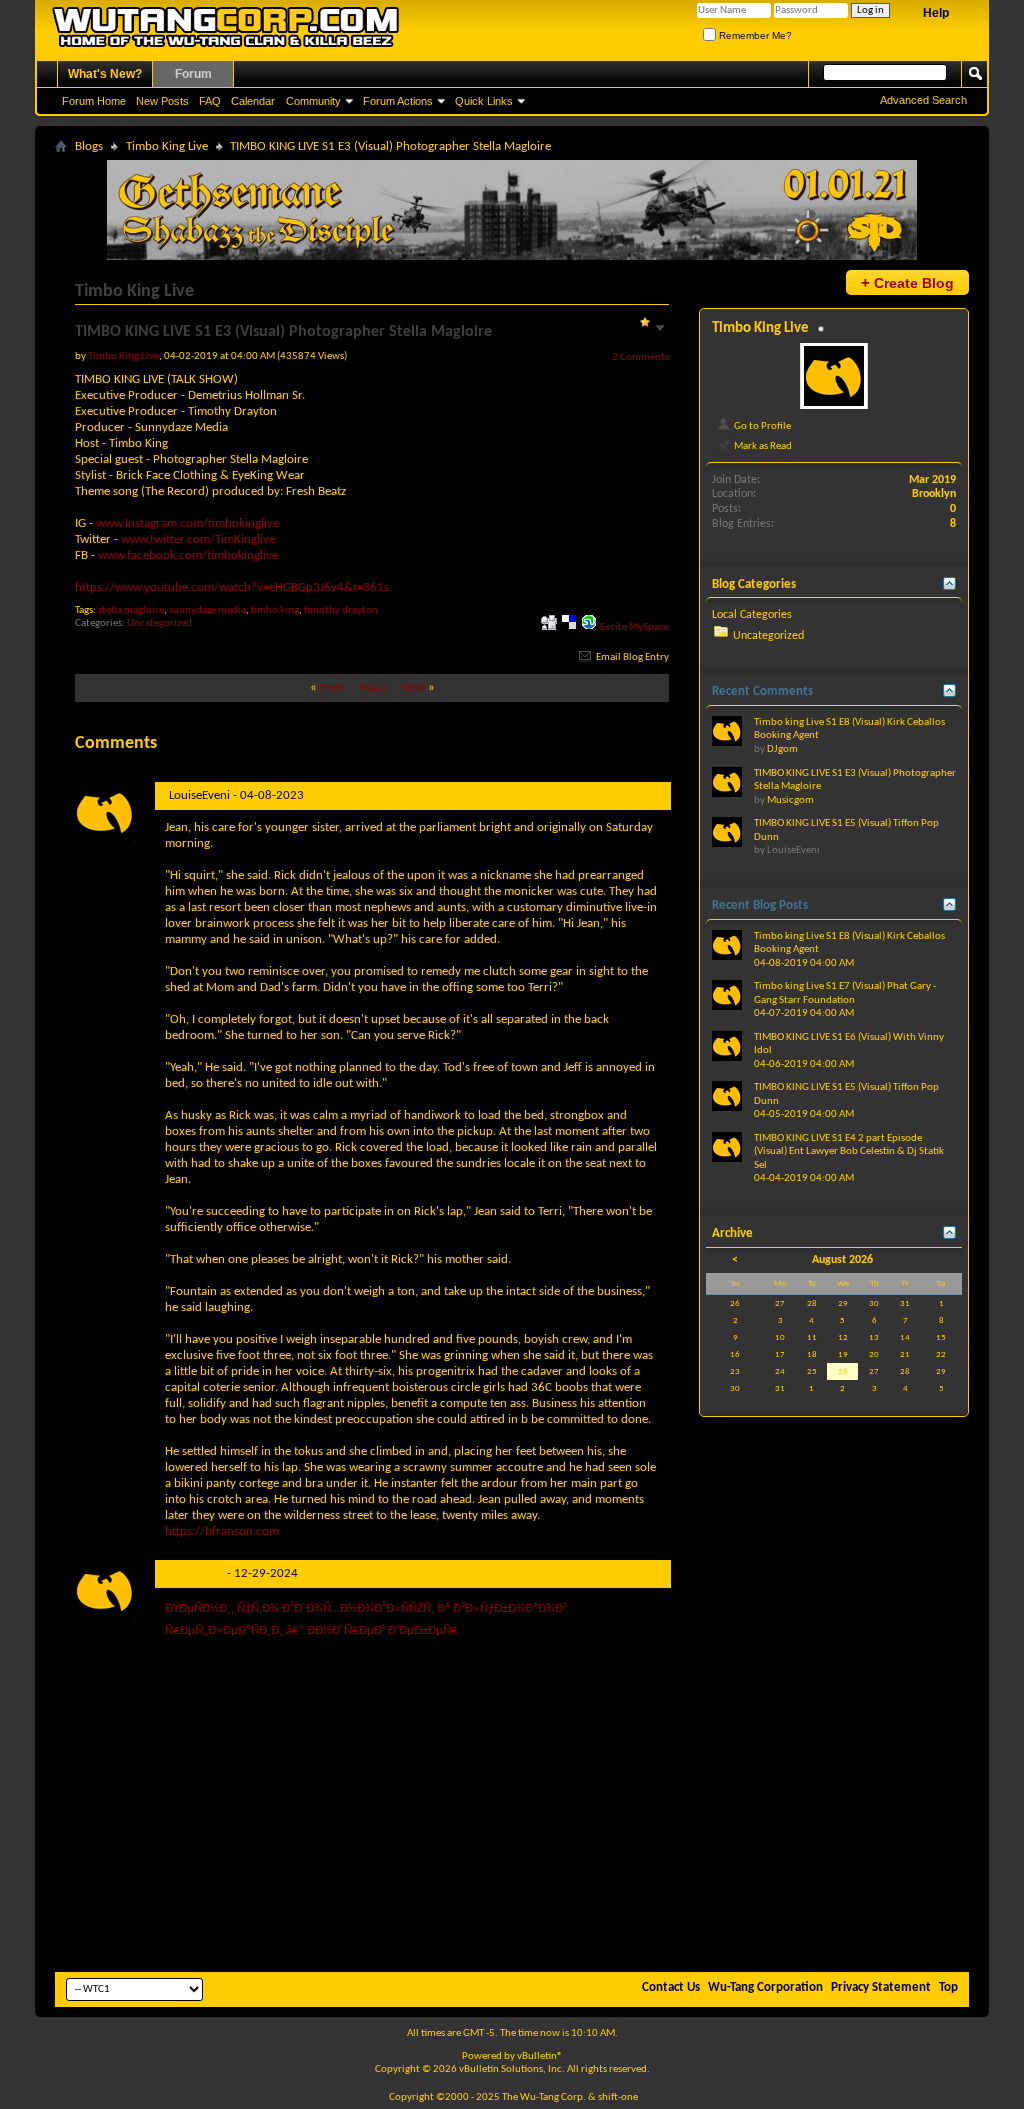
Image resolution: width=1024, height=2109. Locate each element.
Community (313, 101)
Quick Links (484, 101)
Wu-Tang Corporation (765, 1987)
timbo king (275, 610)
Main (372, 687)
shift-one (618, 2097)
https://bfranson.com (222, 1531)
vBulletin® (540, 2056)
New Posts (162, 101)
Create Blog (907, 282)
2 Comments (640, 357)
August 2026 (842, 1260)
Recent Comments (762, 691)
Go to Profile (761, 426)
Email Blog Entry (631, 657)
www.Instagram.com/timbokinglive (187, 523)
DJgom (782, 749)
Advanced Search (923, 100)
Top (948, 1987)
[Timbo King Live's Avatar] (834, 376)
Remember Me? (754, 35)
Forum (193, 74)
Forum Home (94, 101)
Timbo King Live (167, 146)
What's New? (105, 74)
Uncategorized (159, 623)
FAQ (210, 101)
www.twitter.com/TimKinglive (198, 539)
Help (936, 13)
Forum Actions (398, 101)
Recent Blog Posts (760, 905)
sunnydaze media (207, 610)
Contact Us (671, 1987)
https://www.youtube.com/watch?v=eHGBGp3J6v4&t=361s (232, 587)
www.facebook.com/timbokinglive (188, 555)
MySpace (649, 627)
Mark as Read (762, 446)
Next (413, 687)
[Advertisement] (512, 1817)
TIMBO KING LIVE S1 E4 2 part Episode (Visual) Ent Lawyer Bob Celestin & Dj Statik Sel (849, 1152)
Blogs (89, 146)
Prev (332, 687)
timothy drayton (341, 610)
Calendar (253, 101)
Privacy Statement (881, 1987)
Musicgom (196, 1573)
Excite (613, 627)
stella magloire (131, 610)
